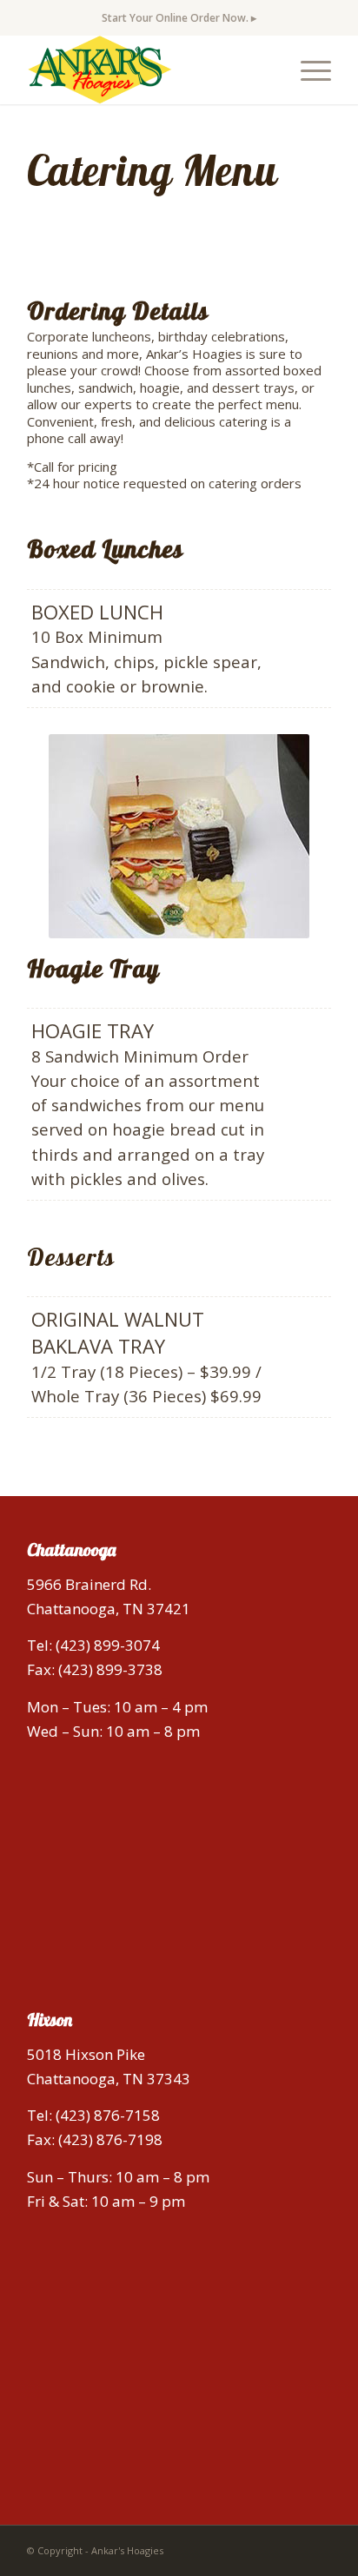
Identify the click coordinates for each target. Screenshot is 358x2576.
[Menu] (307, 70)
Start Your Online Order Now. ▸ (179, 18)
